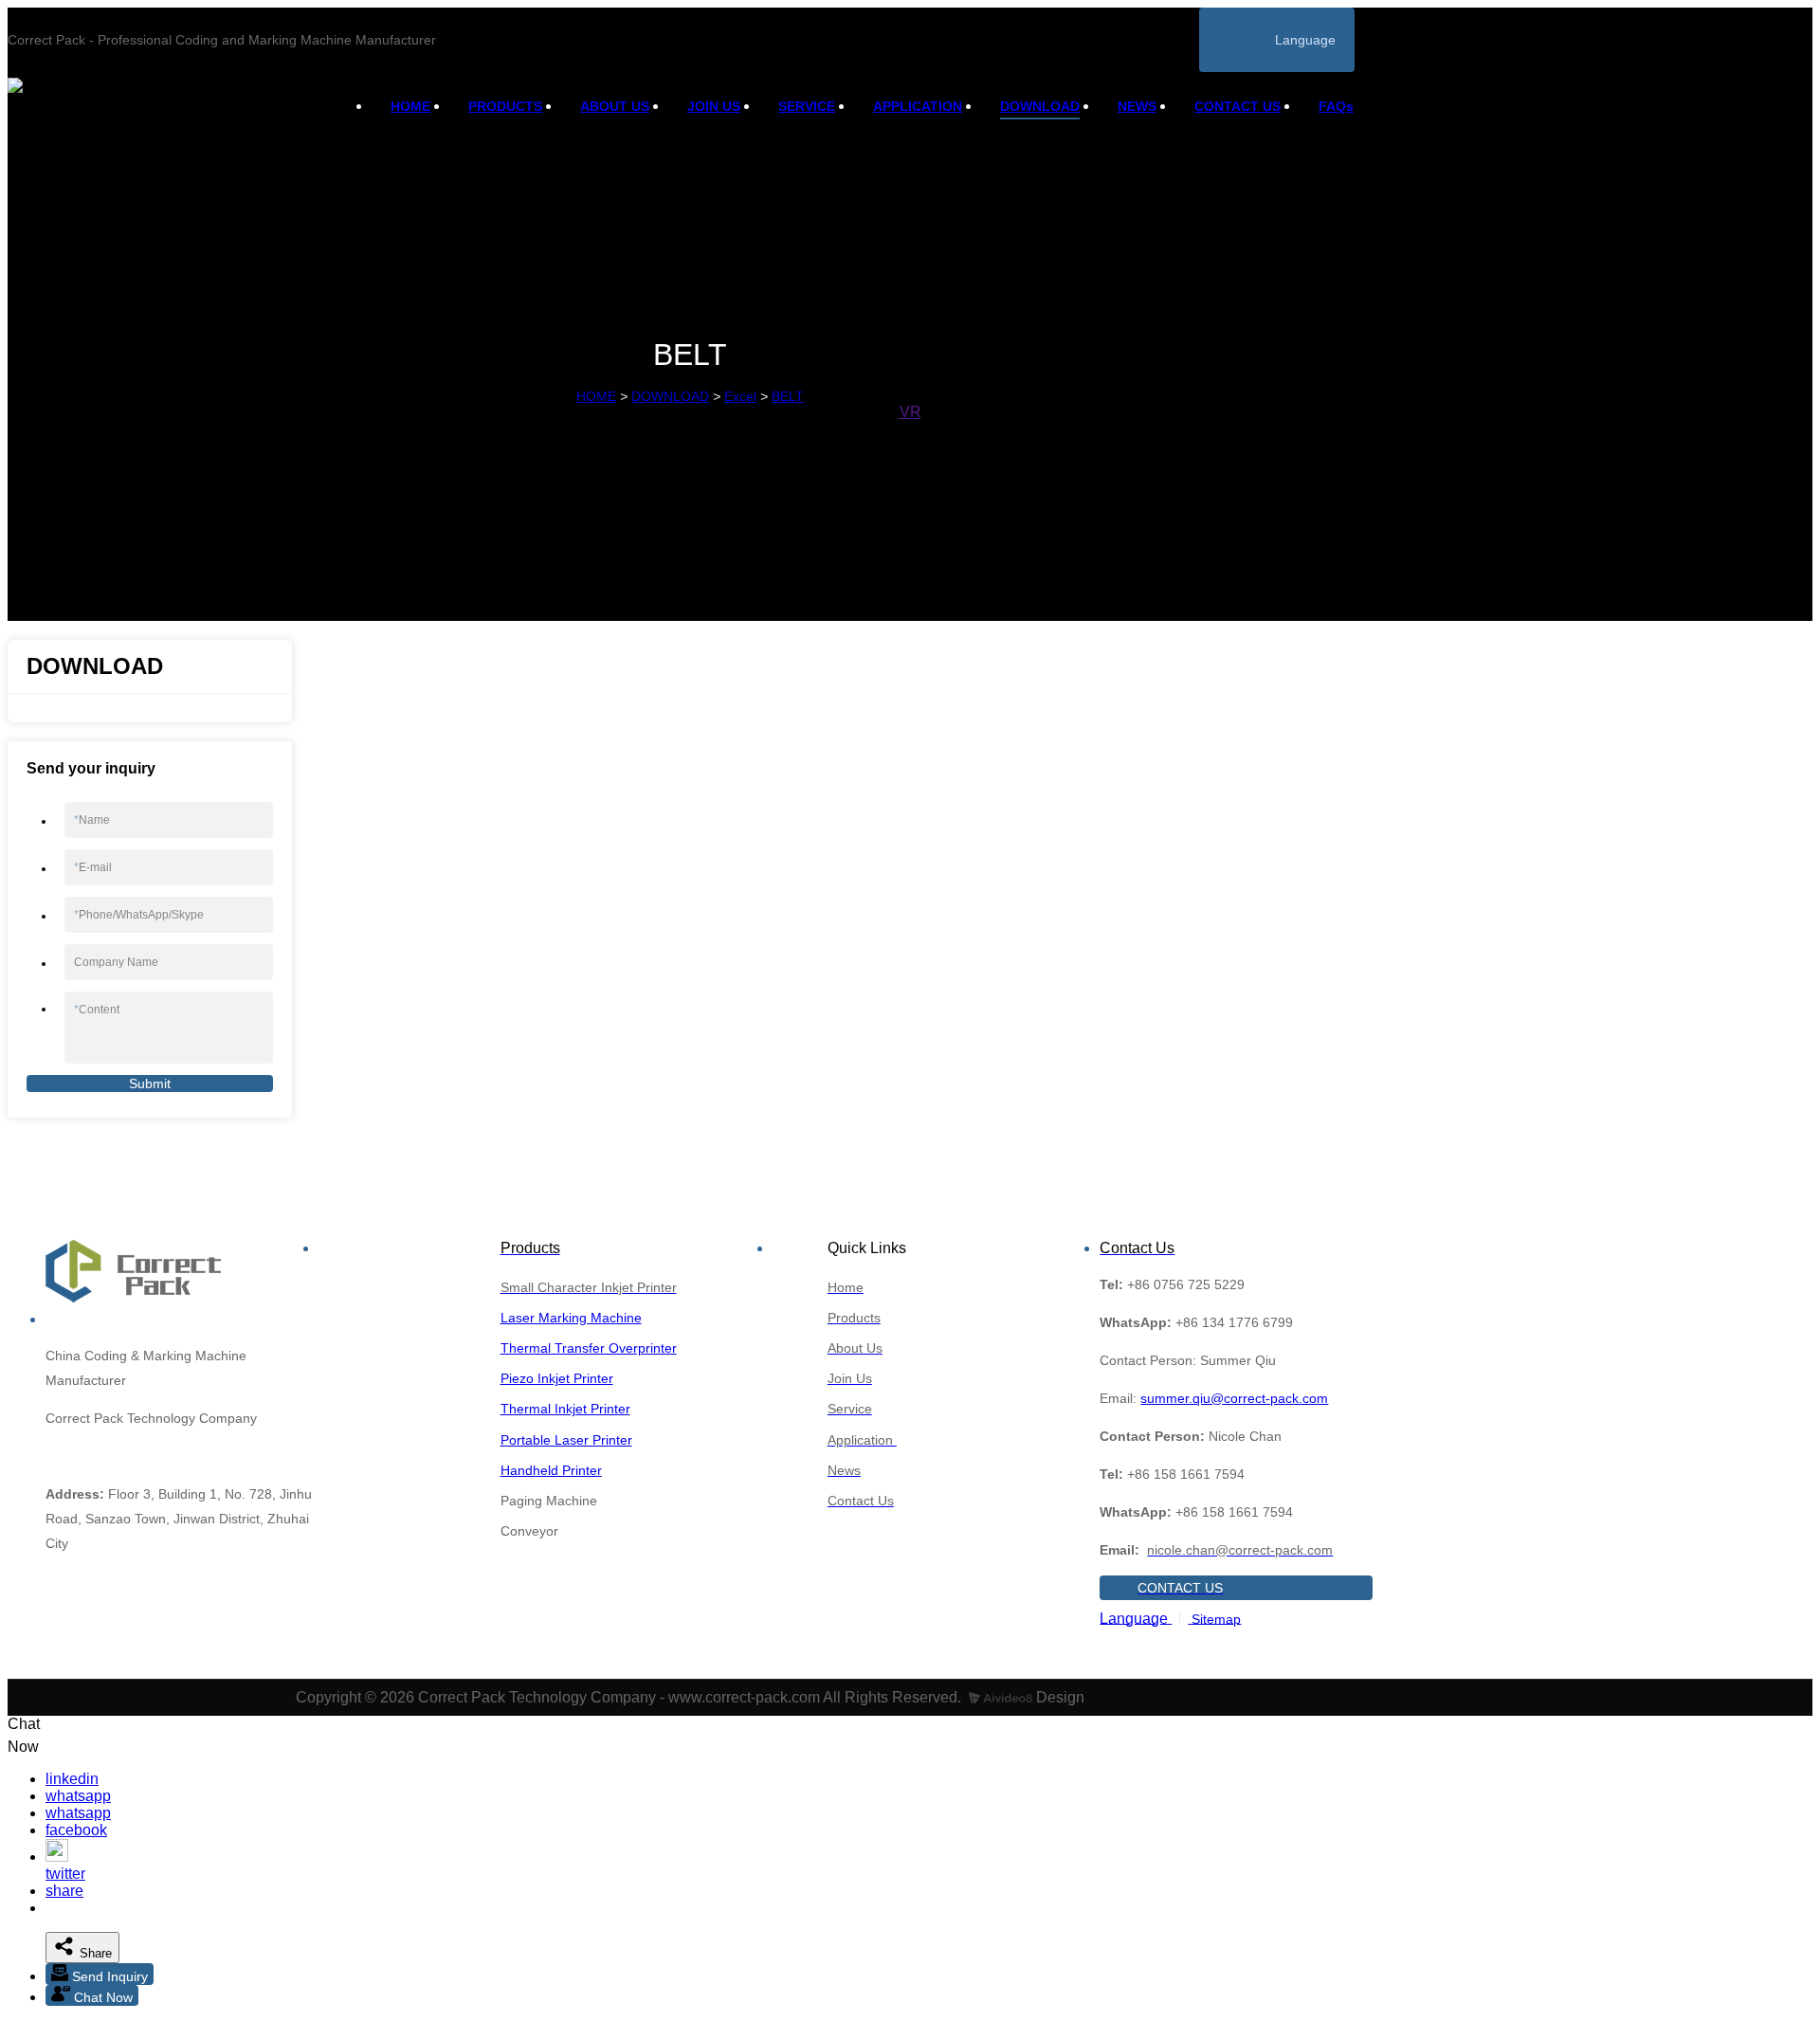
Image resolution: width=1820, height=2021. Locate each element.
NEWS (1137, 106)
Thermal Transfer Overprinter (589, 1348)
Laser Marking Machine (571, 1318)
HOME (410, 106)
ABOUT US (615, 106)
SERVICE (807, 106)
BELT (788, 396)
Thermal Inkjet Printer (565, 1409)
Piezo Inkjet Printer (557, 1378)
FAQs (1336, 106)
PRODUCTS (505, 106)
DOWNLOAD (1040, 106)
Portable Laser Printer (566, 1440)
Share (94, 1953)
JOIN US (714, 106)
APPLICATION (918, 106)
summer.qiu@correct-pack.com (1234, 1398)
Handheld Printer (551, 1470)
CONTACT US (1238, 106)
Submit (150, 1083)
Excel (740, 396)
